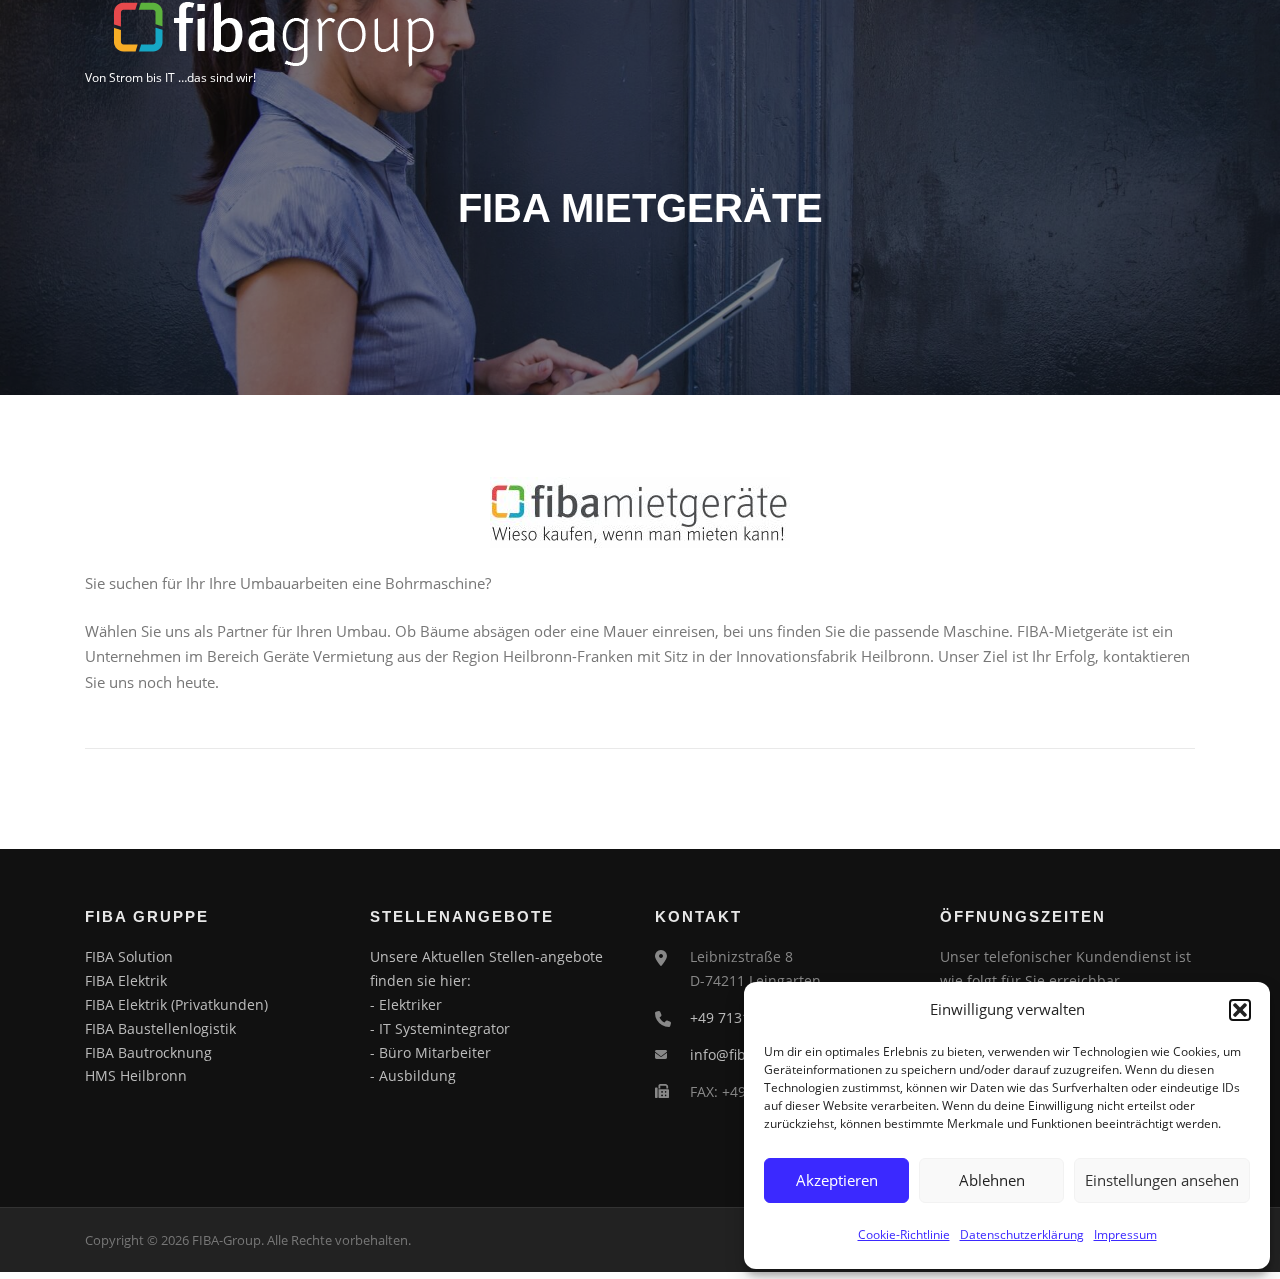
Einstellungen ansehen (1162, 1180)
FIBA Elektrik (126, 980)
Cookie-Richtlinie (904, 1234)
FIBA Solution (129, 956)
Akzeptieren (837, 1180)
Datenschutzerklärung (1022, 1234)
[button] (1240, 1010)
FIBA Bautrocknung (148, 1052)
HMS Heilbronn (136, 1075)
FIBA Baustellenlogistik (160, 1028)
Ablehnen (992, 1180)
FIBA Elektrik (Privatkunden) (176, 1004)
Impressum (1125, 1234)
